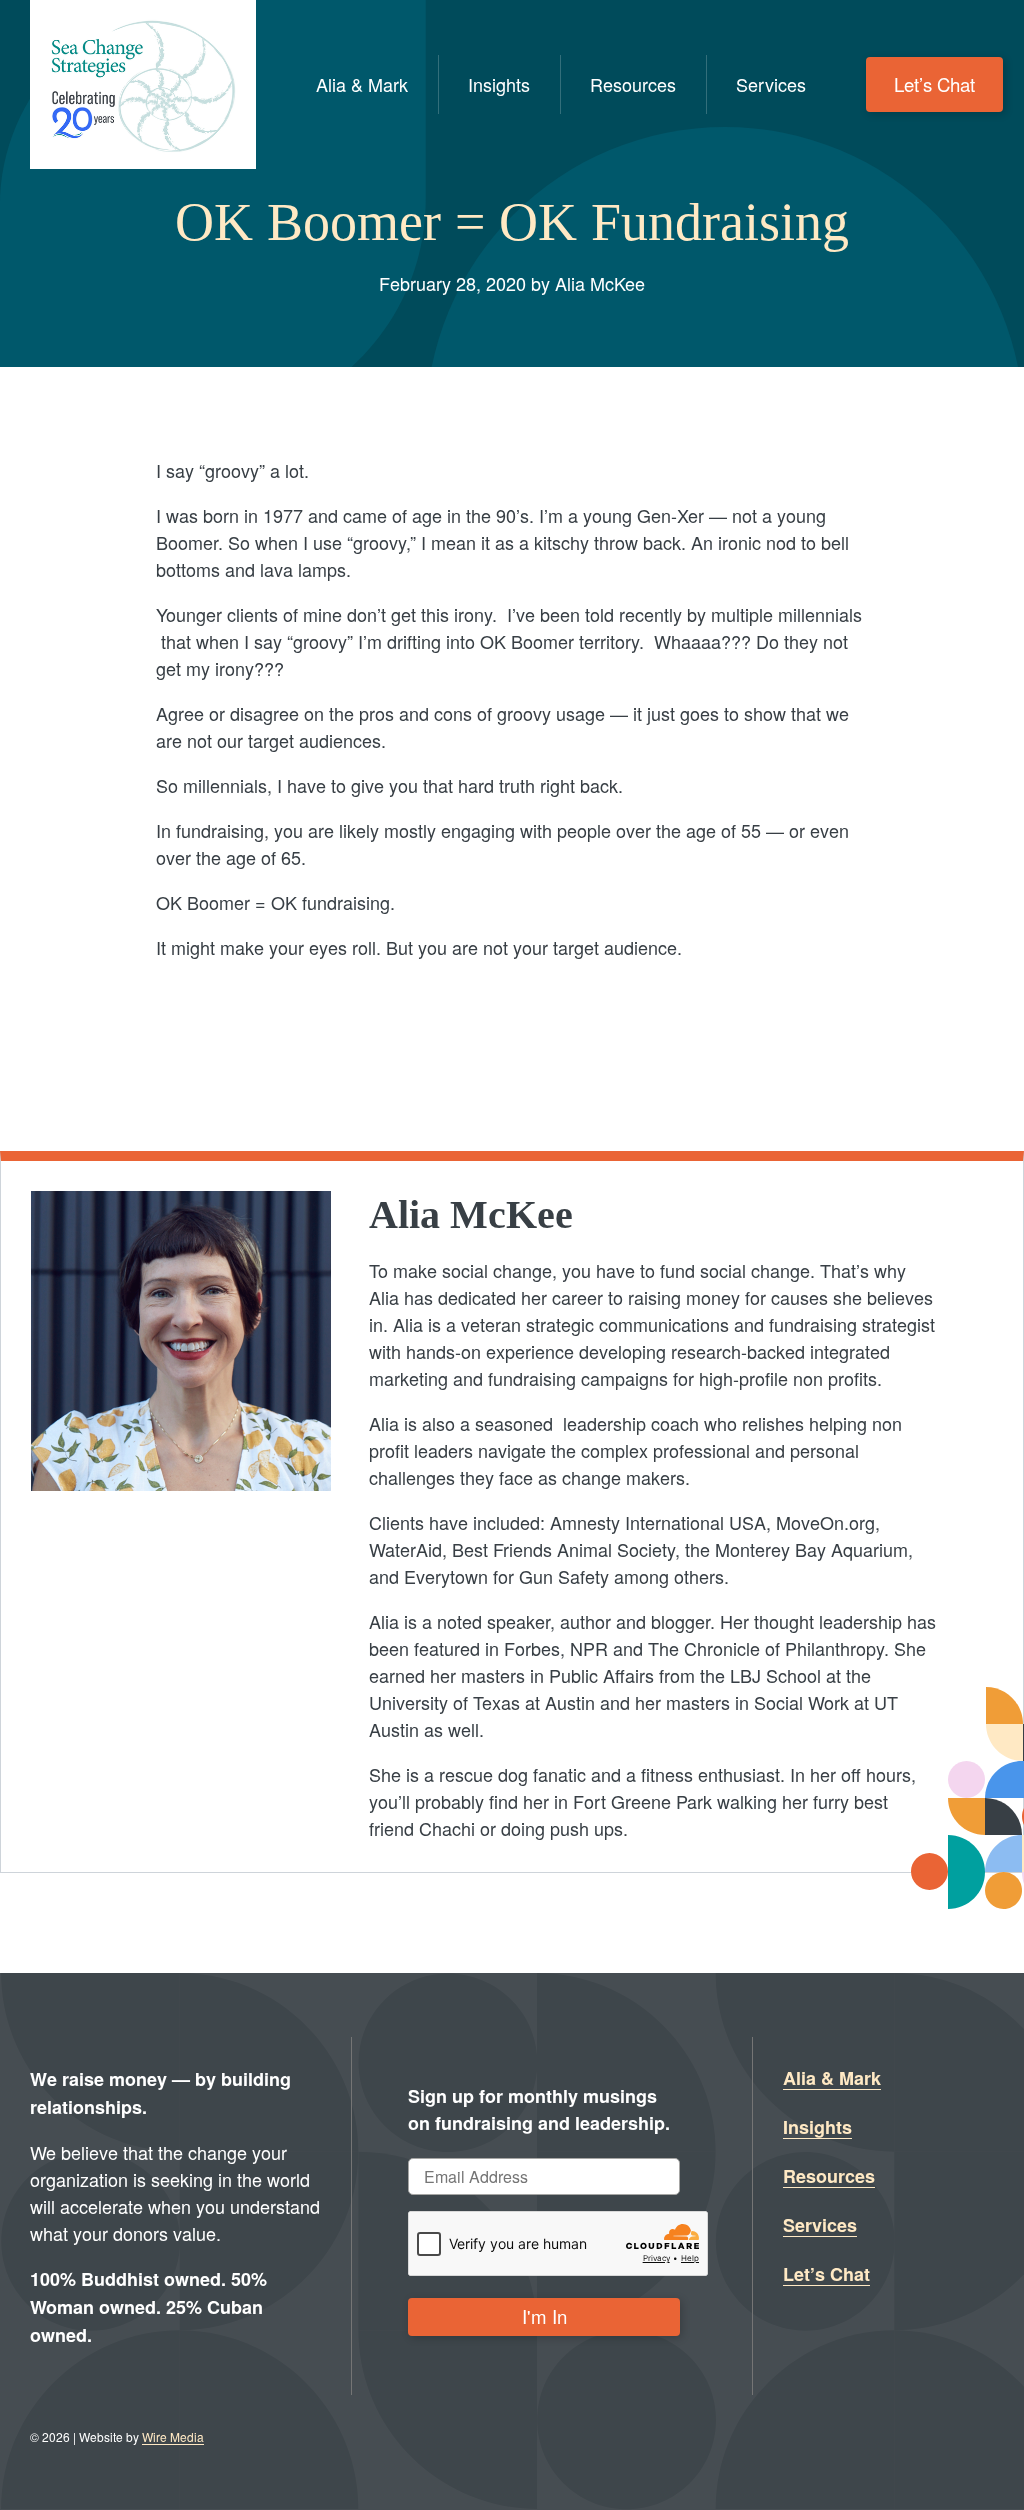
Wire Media (173, 2436)
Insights (499, 84)
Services (771, 84)
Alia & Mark (362, 84)
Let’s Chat (934, 84)
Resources (633, 84)
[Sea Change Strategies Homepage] (143, 84)
